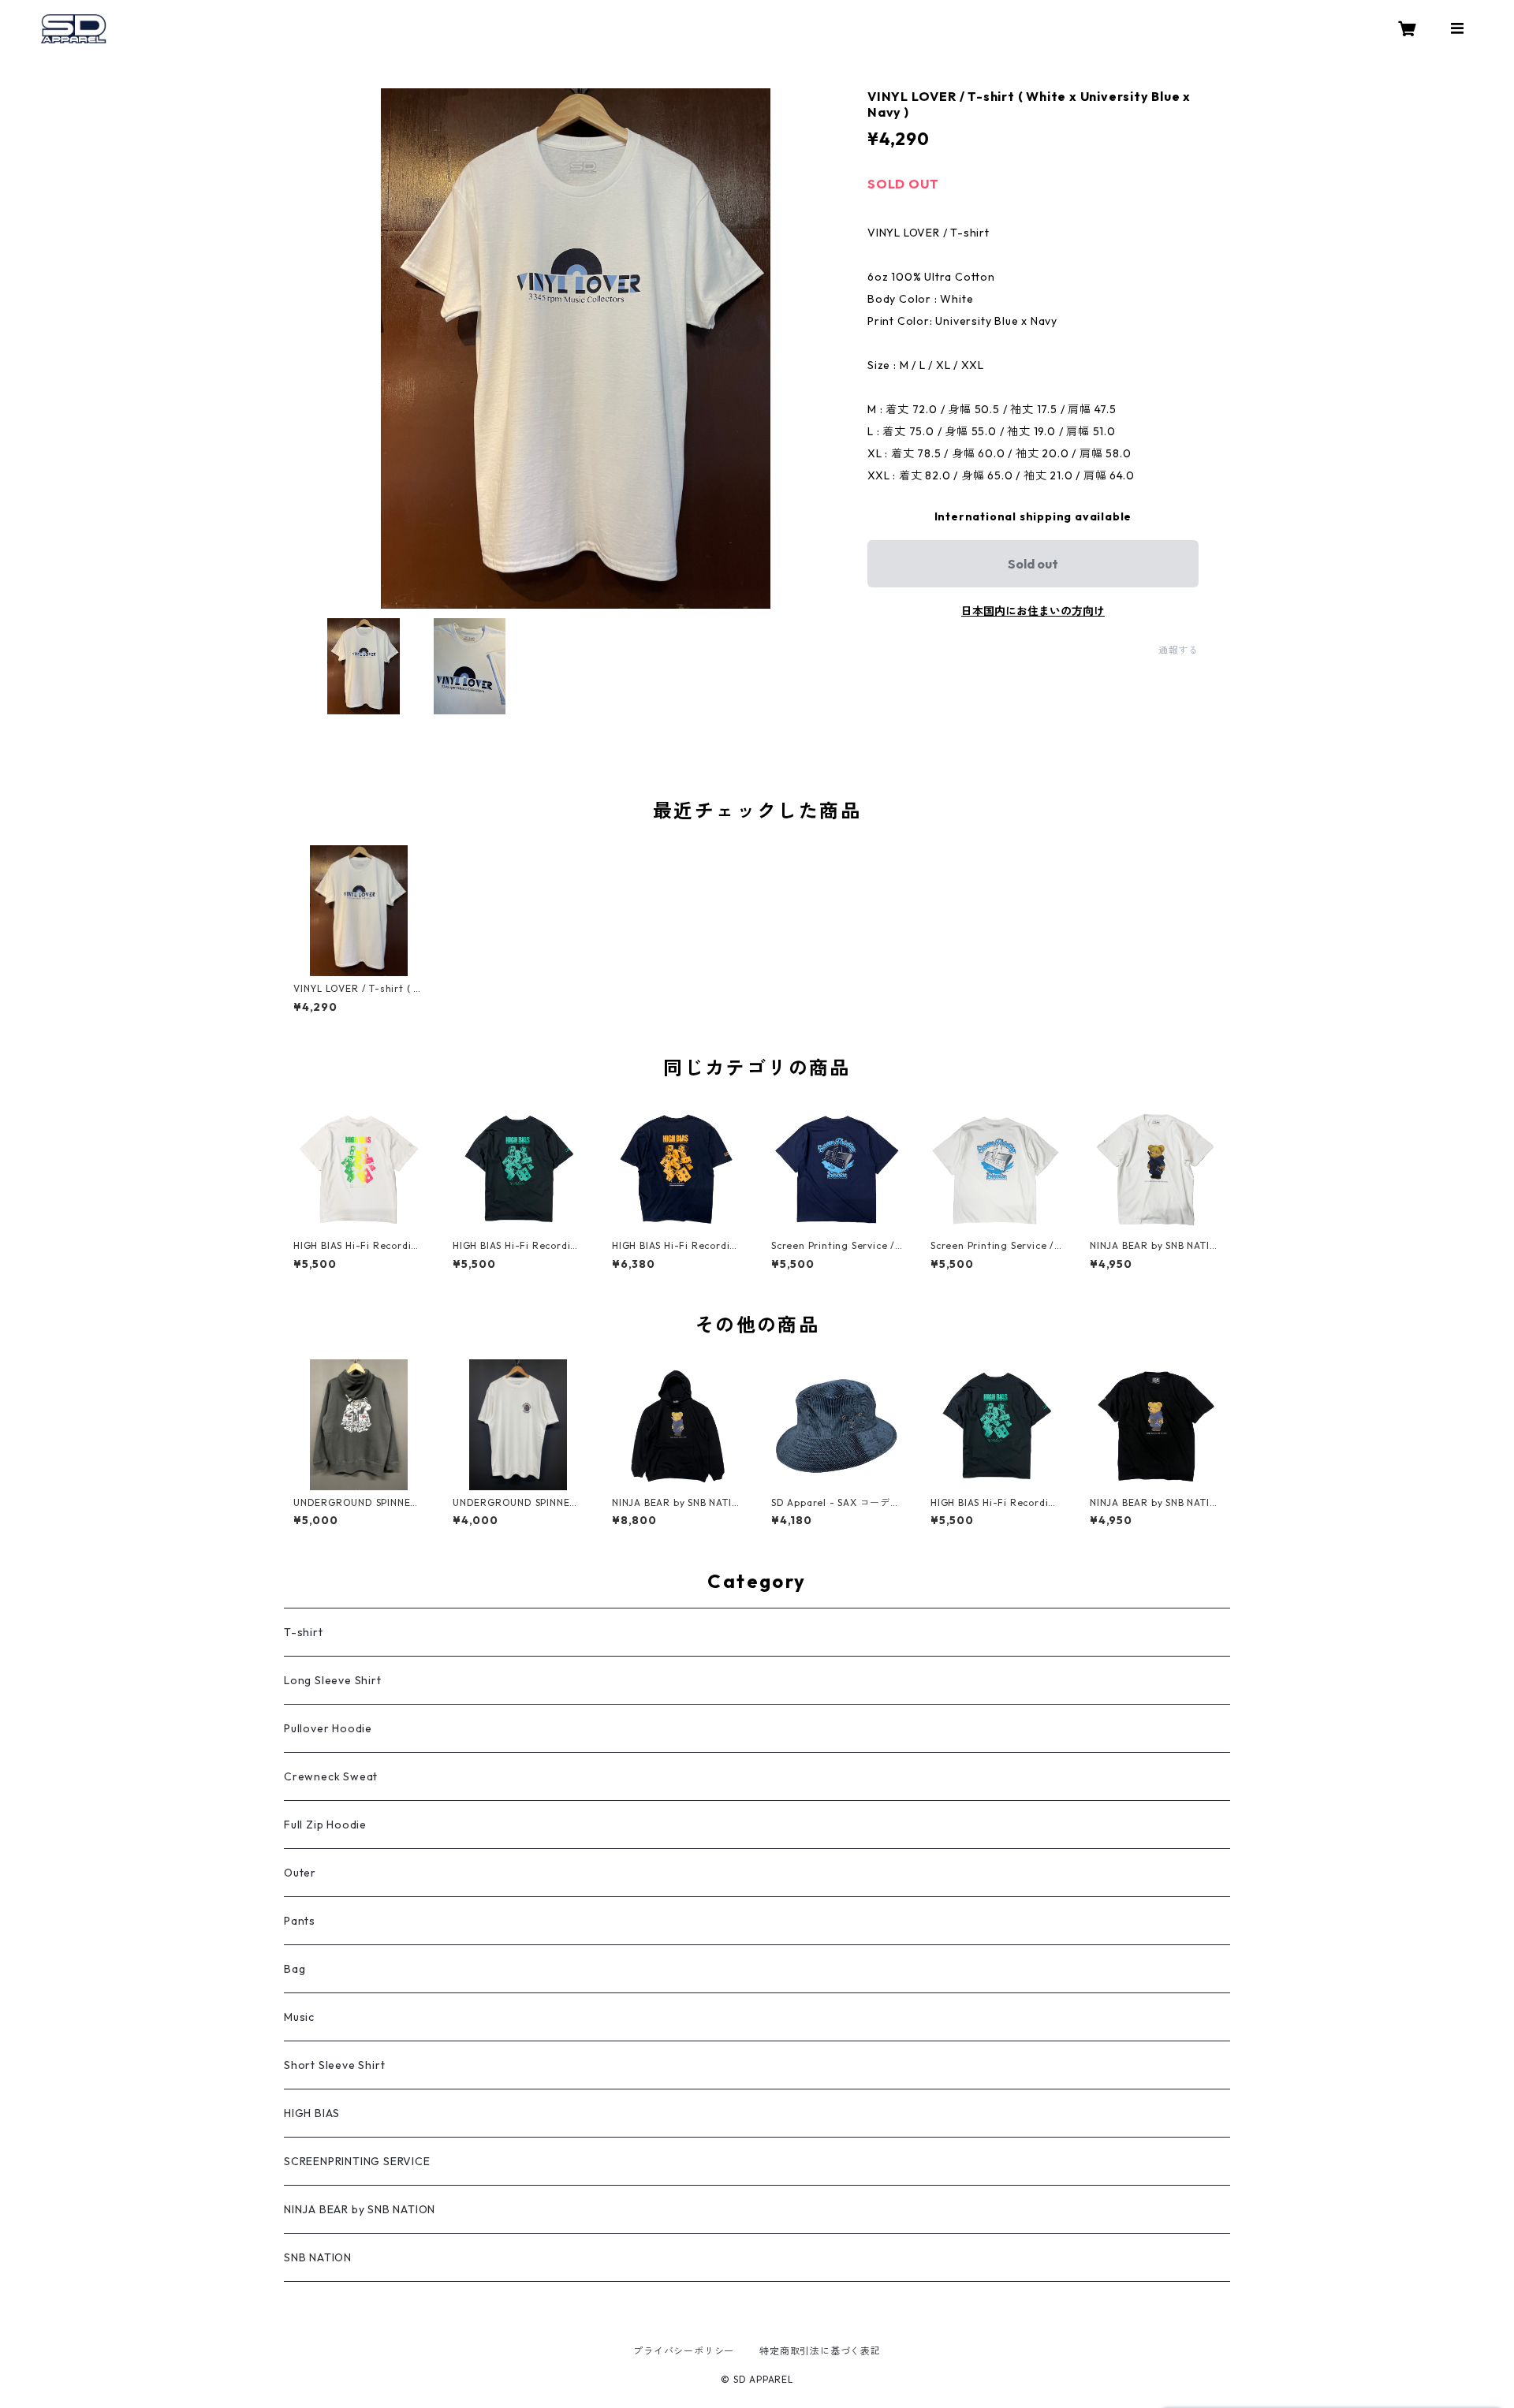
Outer (300, 1873)
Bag (295, 1969)
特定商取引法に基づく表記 (820, 2351)
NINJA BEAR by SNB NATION (360, 2209)
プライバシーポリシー (684, 2351)
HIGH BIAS (312, 2113)
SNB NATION (318, 2257)
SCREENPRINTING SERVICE (357, 2161)
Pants (300, 1921)
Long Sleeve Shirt (333, 1680)
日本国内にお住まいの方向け (1033, 611)
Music (299, 2017)
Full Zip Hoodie (325, 1825)
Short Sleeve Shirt (334, 2065)
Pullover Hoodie (328, 1728)
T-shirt (304, 1632)
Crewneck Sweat (331, 1776)
